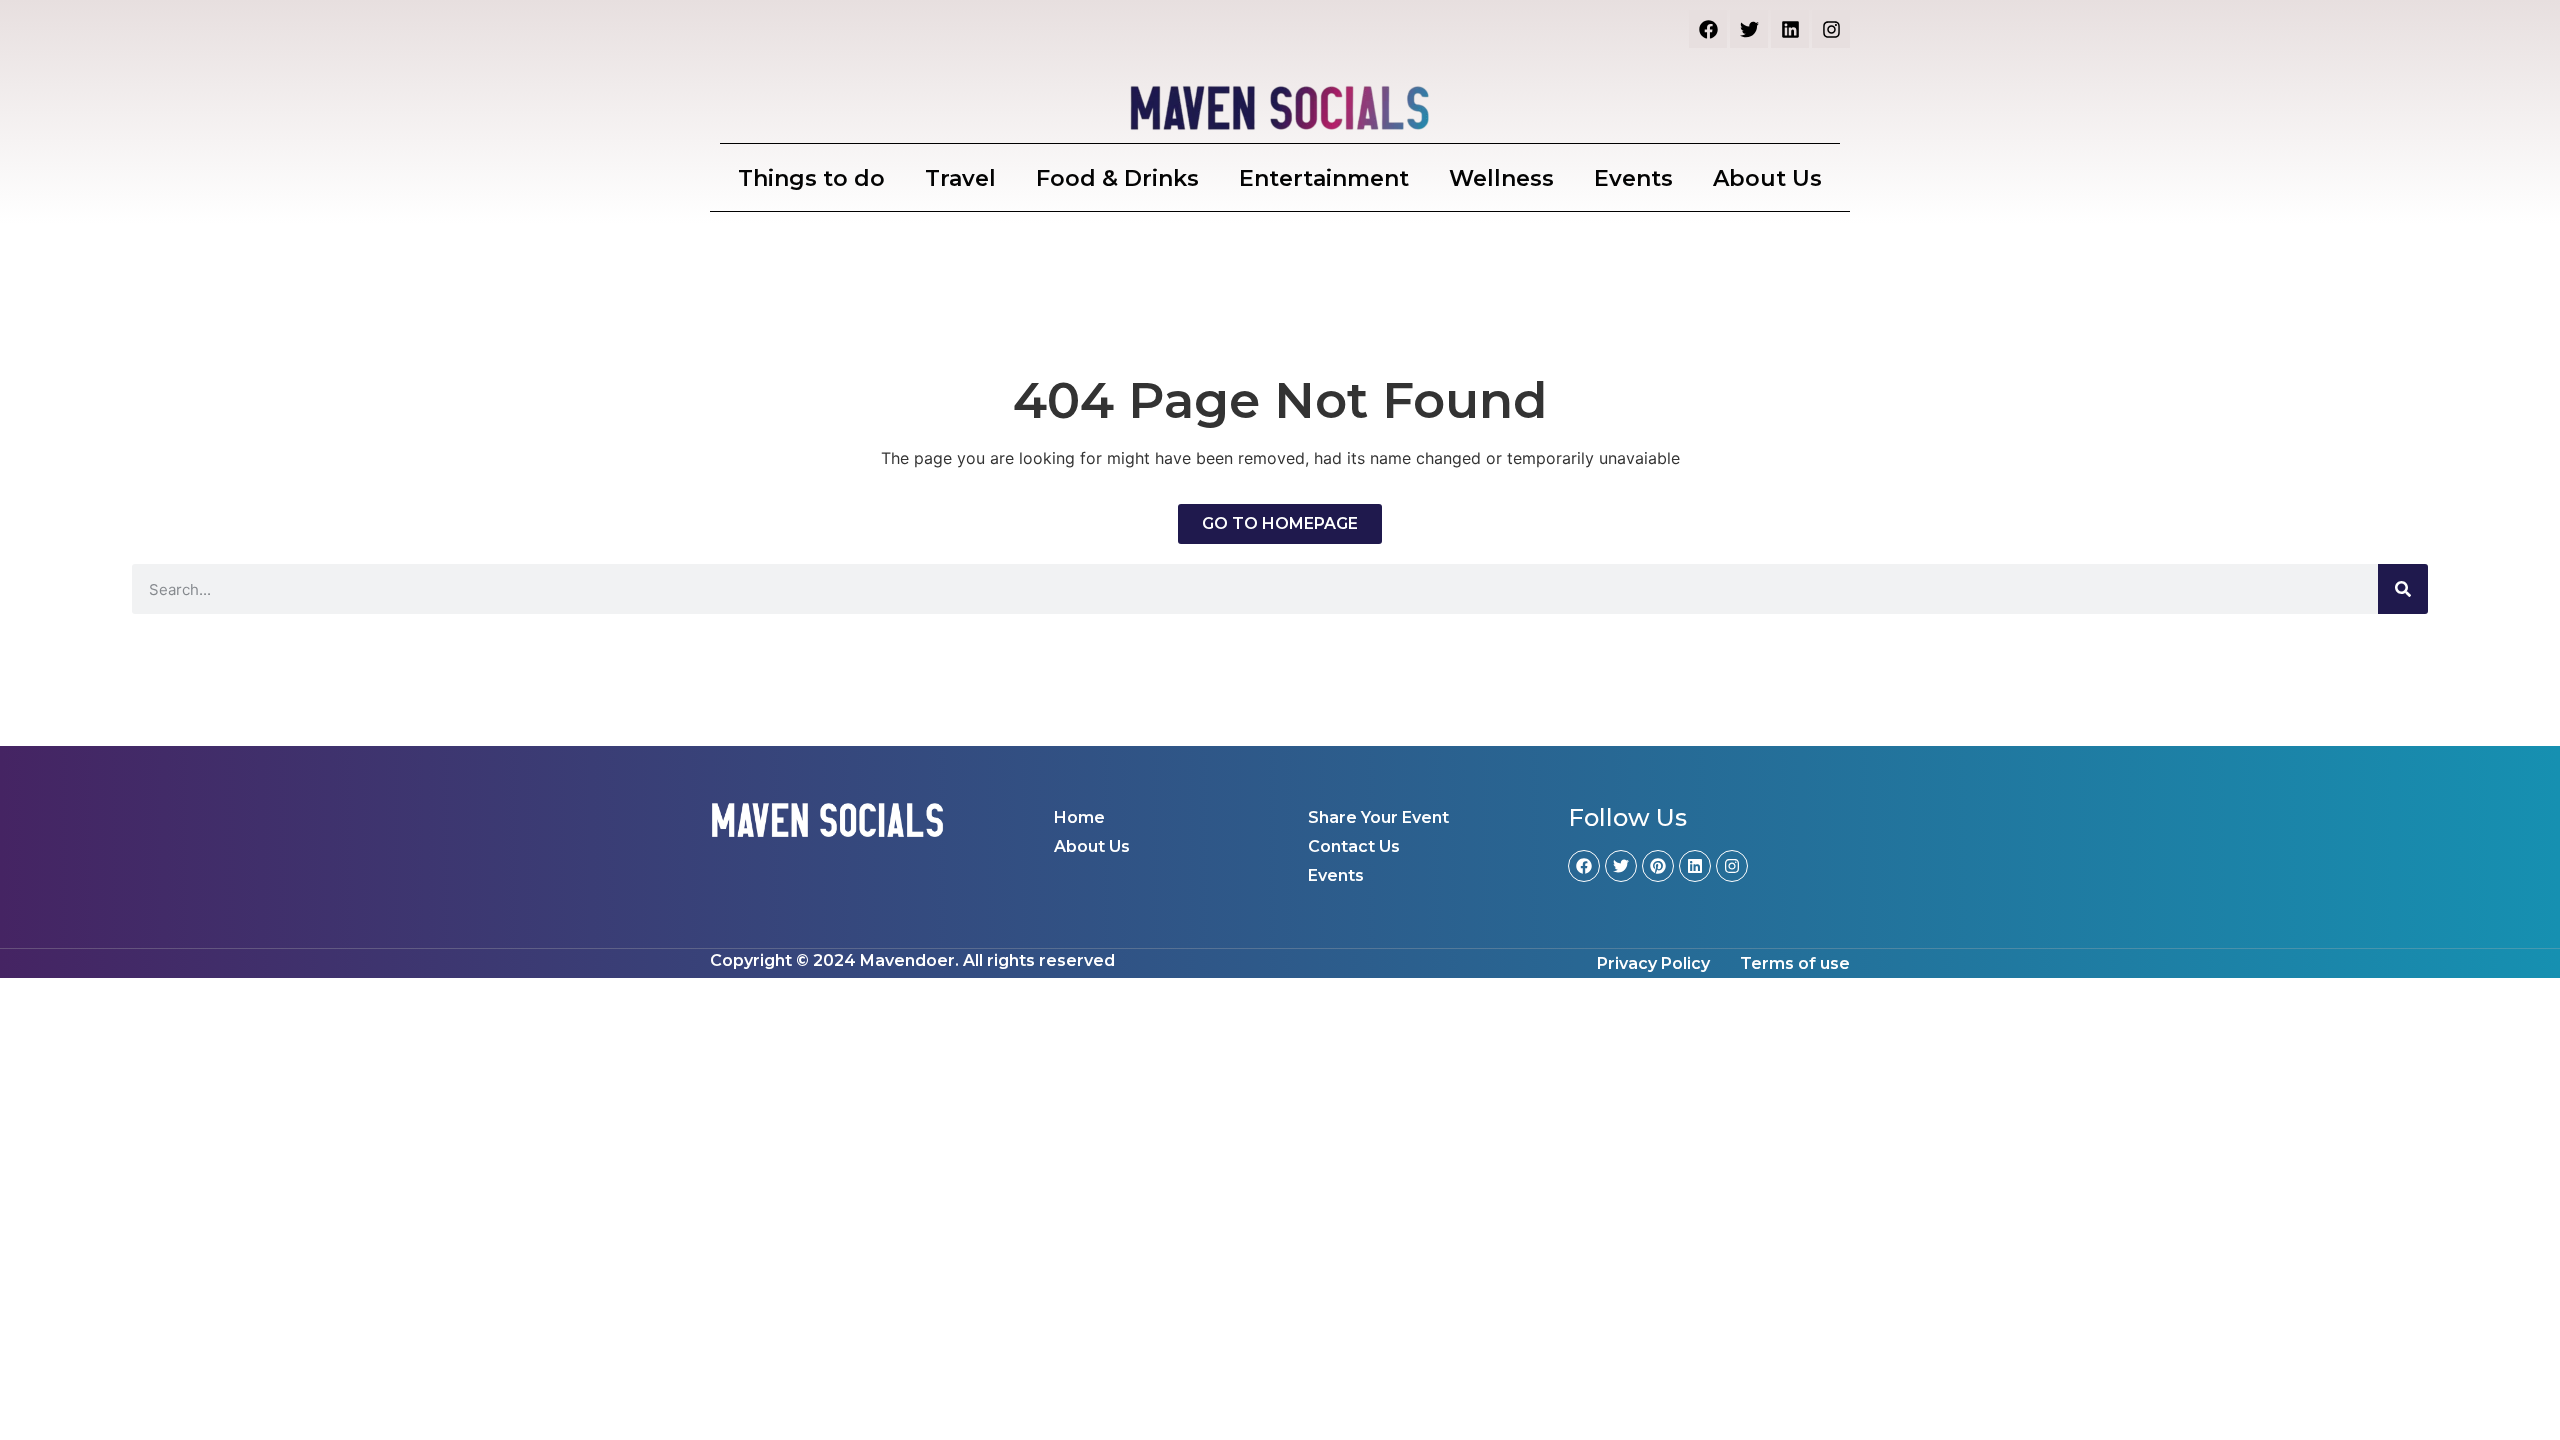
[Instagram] (1831, 29)
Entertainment (1324, 178)
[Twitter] (1749, 29)
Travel (960, 178)
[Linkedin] (1790, 29)
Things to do (811, 178)
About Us (1767, 178)
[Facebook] (1708, 29)
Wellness (1501, 178)
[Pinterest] (1658, 866)
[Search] (2403, 589)
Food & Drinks (1117, 178)
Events (1633, 178)
